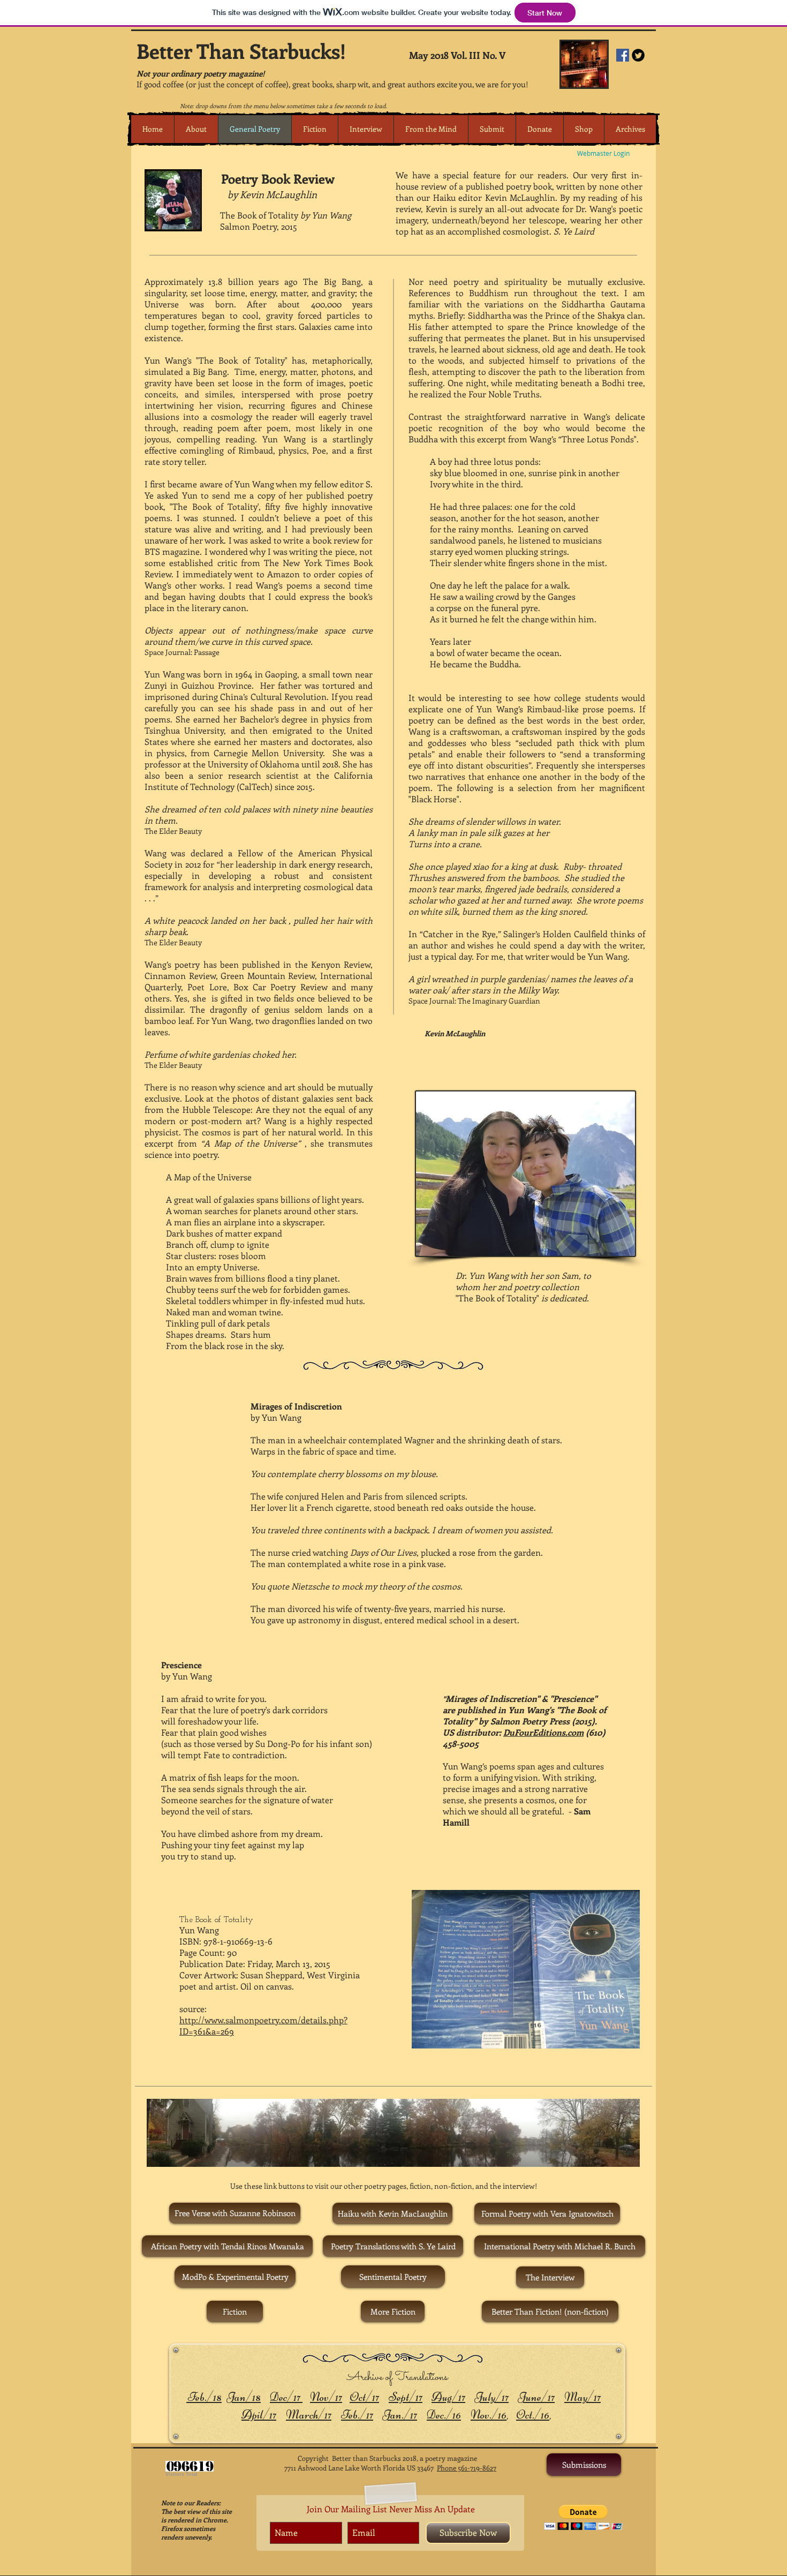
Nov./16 (489, 2415)
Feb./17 (357, 2415)
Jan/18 (244, 2397)
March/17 (309, 2415)
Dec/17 (286, 2397)
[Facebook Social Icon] (623, 55)
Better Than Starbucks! (241, 51)
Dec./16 (444, 2415)
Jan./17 (400, 2415)
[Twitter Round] (638, 55)
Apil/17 (259, 2415)
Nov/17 (326, 2397)
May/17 (582, 2397)
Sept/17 (406, 2397)
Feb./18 (204, 2397)
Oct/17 (364, 2397)
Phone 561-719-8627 (467, 2468)
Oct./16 (533, 2415)
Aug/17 (448, 2397)
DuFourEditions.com (543, 1732)
